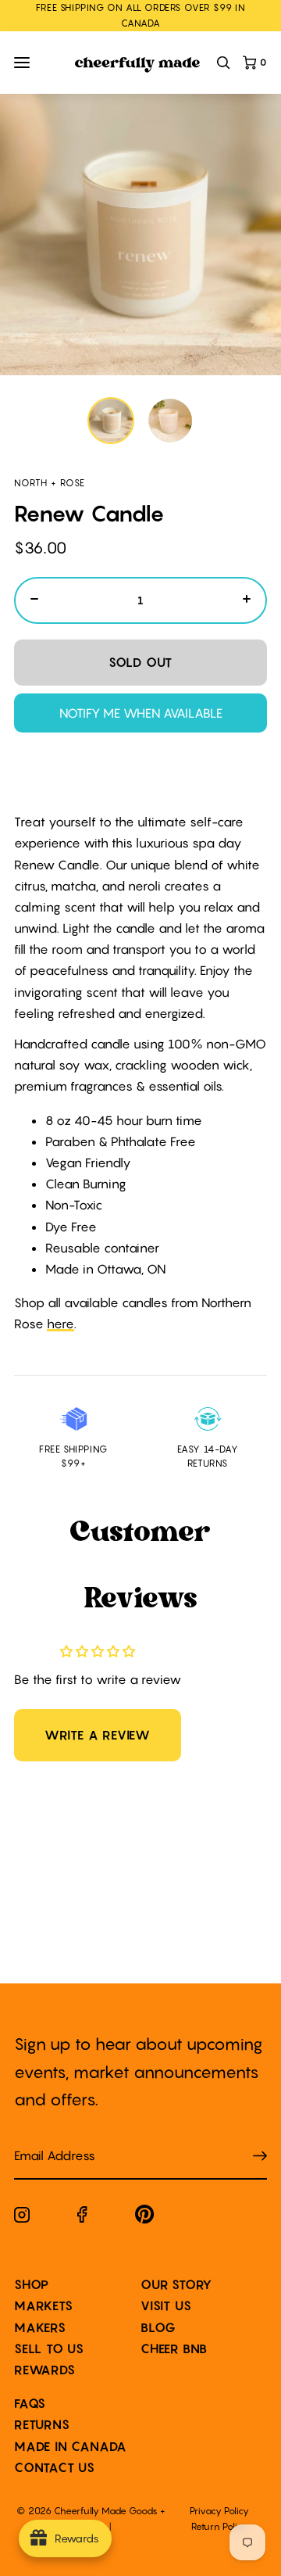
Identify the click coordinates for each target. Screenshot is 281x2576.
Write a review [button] (98, 1735)
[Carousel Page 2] (170, 421)
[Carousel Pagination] (140, 421)
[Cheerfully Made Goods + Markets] (137, 65)
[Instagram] (22, 2218)
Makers (40, 2327)
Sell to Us (49, 2348)
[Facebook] (82, 2218)
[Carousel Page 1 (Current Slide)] (111, 421)
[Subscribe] (260, 2157)
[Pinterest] (145, 2218)
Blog (158, 2327)
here (60, 1324)
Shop (32, 2284)
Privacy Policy (219, 2511)
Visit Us (166, 2306)
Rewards (45, 2370)
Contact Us (55, 2467)
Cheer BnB (174, 2348)
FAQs (30, 2403)
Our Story (176, 2284)
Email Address (45, 2140)
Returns (42, 2424)
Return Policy (219, 2526)
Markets (44, 2306)
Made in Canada (71, 2446)
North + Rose (50, 483)
